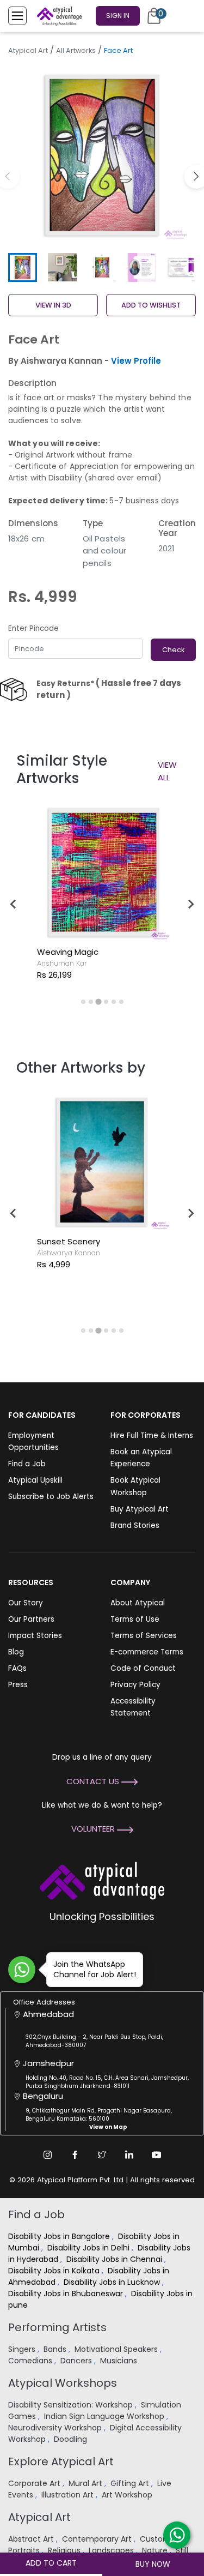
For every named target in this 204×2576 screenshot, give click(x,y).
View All (167, 771)
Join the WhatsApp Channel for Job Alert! (95, 1969)
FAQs (17, 1668)
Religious (65, 2550)
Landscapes (112, 2550)
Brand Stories (135, 1525)
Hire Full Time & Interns (152, 1436)
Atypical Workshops (63, 2383)
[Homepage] (57, 16)
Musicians (120, 2361)
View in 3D (53, 305)
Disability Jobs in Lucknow (113, 2282)
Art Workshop (128, 2495)
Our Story (26, 1603)
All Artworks (76, 50)
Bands (56, 2349)
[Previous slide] (14, 904)
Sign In (118, 16)
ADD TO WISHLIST (151, 305)
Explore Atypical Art (61, 2461)
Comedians (31, 2361)
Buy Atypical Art (140, 1509)
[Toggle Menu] (17, 16)
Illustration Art (69, 2495)
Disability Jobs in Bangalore (60, 2236)
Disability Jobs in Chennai (115, 2259)
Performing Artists (57, 2327)
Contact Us (94, 1781)
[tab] (83, 1002)
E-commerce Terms (147, 1652)
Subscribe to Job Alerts (51, 1497)
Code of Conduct (143, 1668)
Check (173, 650)
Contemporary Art (98, 2539)
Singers (23, 2349)
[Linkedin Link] (129, 2154)
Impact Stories (35, 1636)
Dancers (77, 2361)
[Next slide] (190, 904)
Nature (156, 2550)
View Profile (136, 361)
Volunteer (94, 1829)
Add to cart (51, 2563)
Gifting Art (131, 2483)
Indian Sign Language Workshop (105, 2416)
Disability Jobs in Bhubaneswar (67, 2294)
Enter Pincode (33, 628)
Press (18, 1685)
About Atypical (138, 1603)
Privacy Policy (135, 1685)
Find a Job (27, 1464)
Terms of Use (135, 1619)
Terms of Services (144, 1636)
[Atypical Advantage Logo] (102, 1879)
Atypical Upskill (35, 1480)
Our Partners (31, 1619)
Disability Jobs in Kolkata (55, 2271)
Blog (16, 1652)
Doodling (72, 2439)
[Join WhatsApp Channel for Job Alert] (22, 1970)
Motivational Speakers (117, 2349)
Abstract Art (32, 2539)
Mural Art (86, 2483)
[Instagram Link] (48, 2154)
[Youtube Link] (157, 2154)
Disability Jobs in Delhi (89, 2248)
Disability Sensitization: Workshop (72, 2405)
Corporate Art (35, 2483)
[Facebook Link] (75, 2154)
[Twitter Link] (102, 2154)
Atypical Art (28, 50)
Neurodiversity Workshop (56, 2428)
